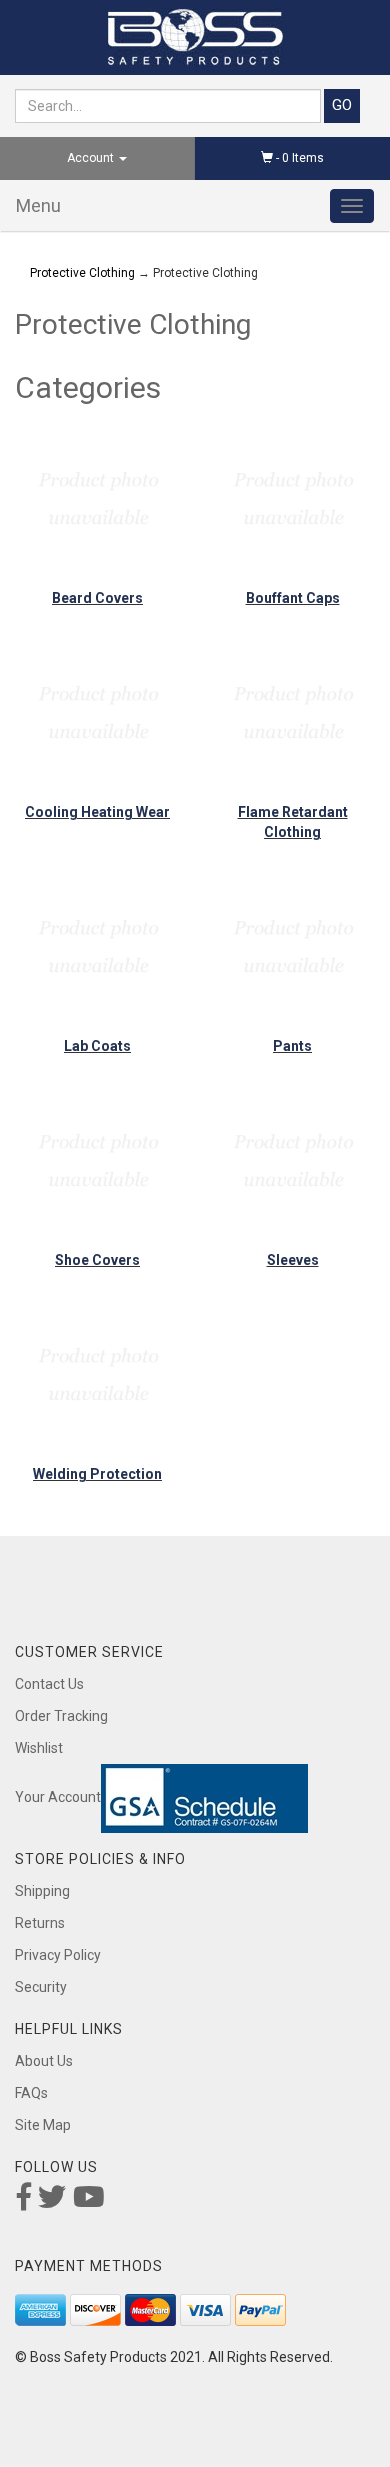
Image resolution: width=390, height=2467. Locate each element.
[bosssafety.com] (195, 37)
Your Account (58, 1797)
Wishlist (39, 1748)
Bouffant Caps (293, 598)
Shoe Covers (97, 1260)
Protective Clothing (82, 273)
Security (41, 1987)
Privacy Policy (58, 1955)
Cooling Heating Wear (97, 812)
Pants (292, 1046)
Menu (38, 205)
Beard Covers (97, 598)
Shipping (42, 1891)
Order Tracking (61, 1716)
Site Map (43, 2125)
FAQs (31, 2093)
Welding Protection (97, 1474)
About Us (44, 2061)
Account (92, 158)
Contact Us (49, 1684)
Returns (40, 1923)
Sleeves (293, 1260)
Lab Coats (97, 1046)
